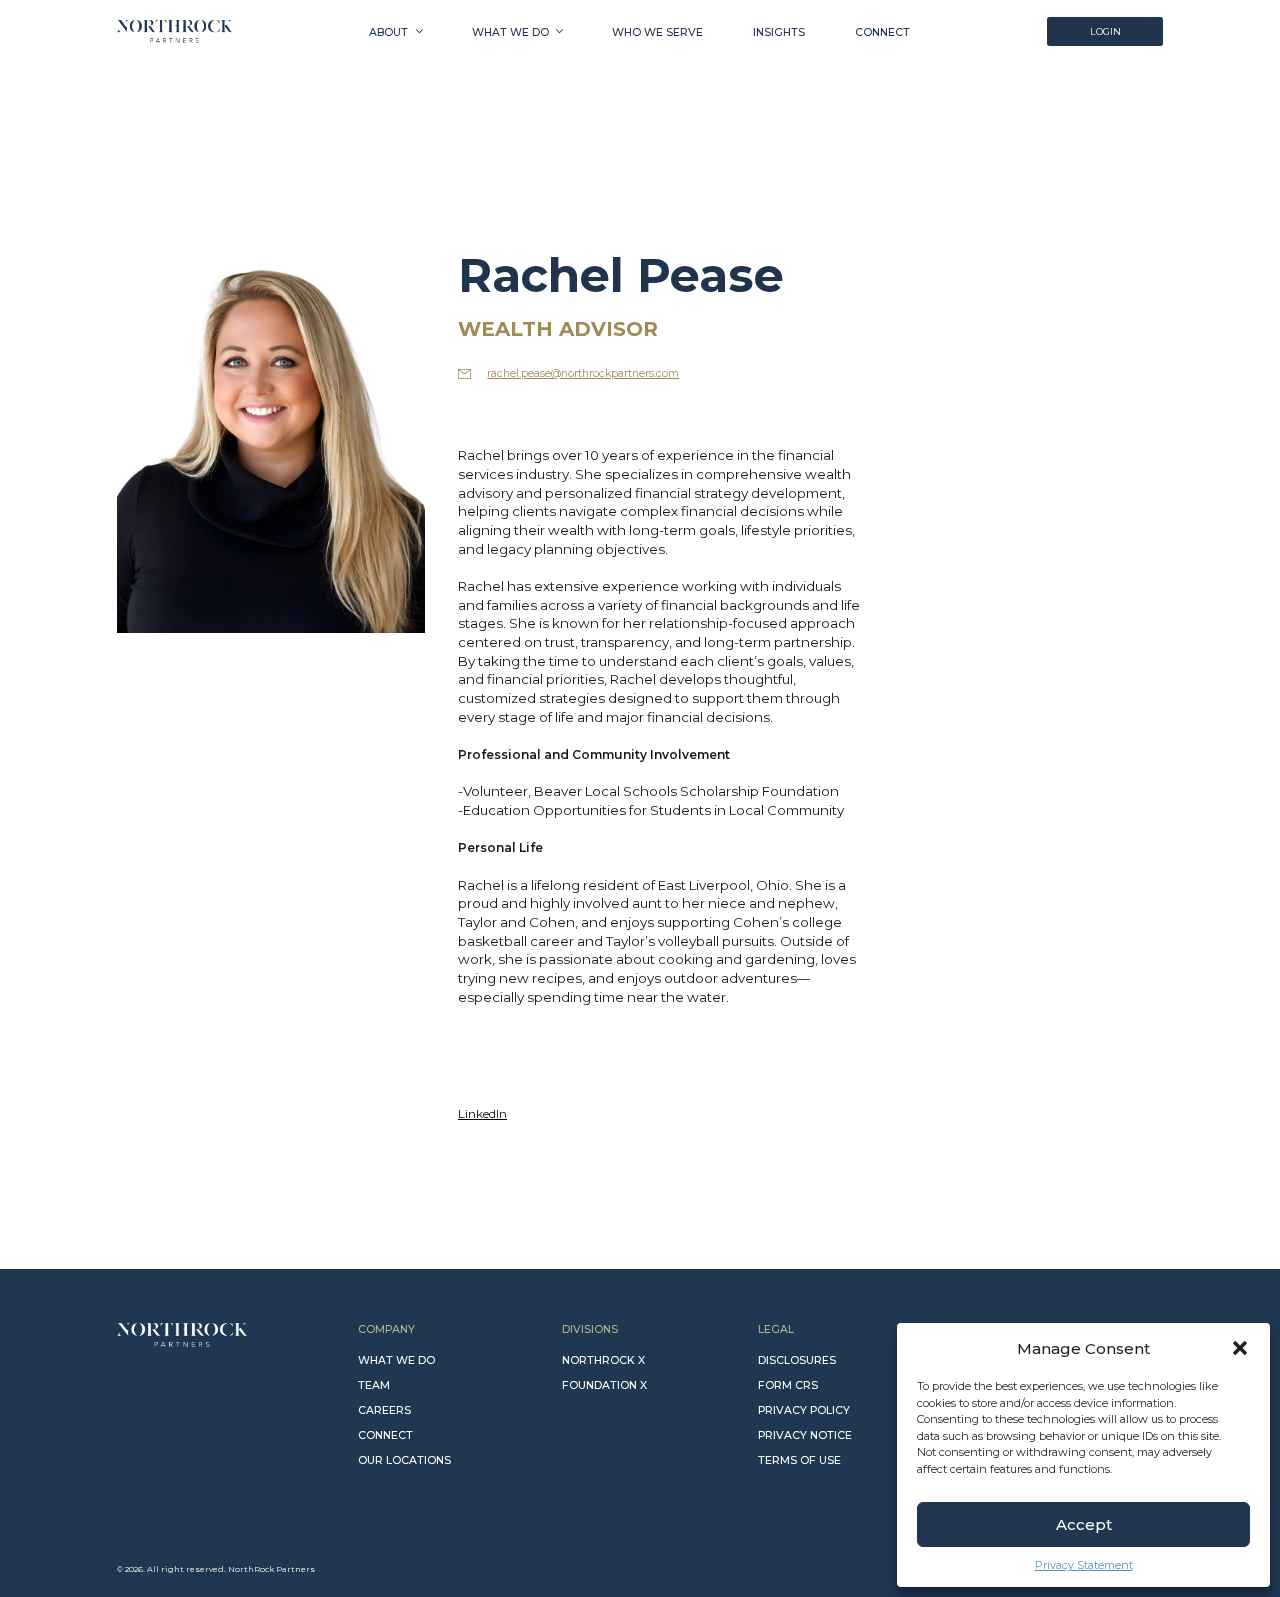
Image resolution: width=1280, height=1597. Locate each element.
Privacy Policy (804, 1410)
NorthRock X (603, 1360)
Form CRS (788, 1385)
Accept (1084, 1524)
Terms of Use (799, 1460)
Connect (882, 32)
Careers (384, 1410)
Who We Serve (657, 32)
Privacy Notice (805, 1435)
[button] (1240, 1348)
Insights (779, 32)
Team (374, 1385)
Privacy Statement (1084, 1565)
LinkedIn (482, 1113)
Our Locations (404, 1460)
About (388, 32)
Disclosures (797, 1360)
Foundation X (604, 1385)
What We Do (510, 32)
